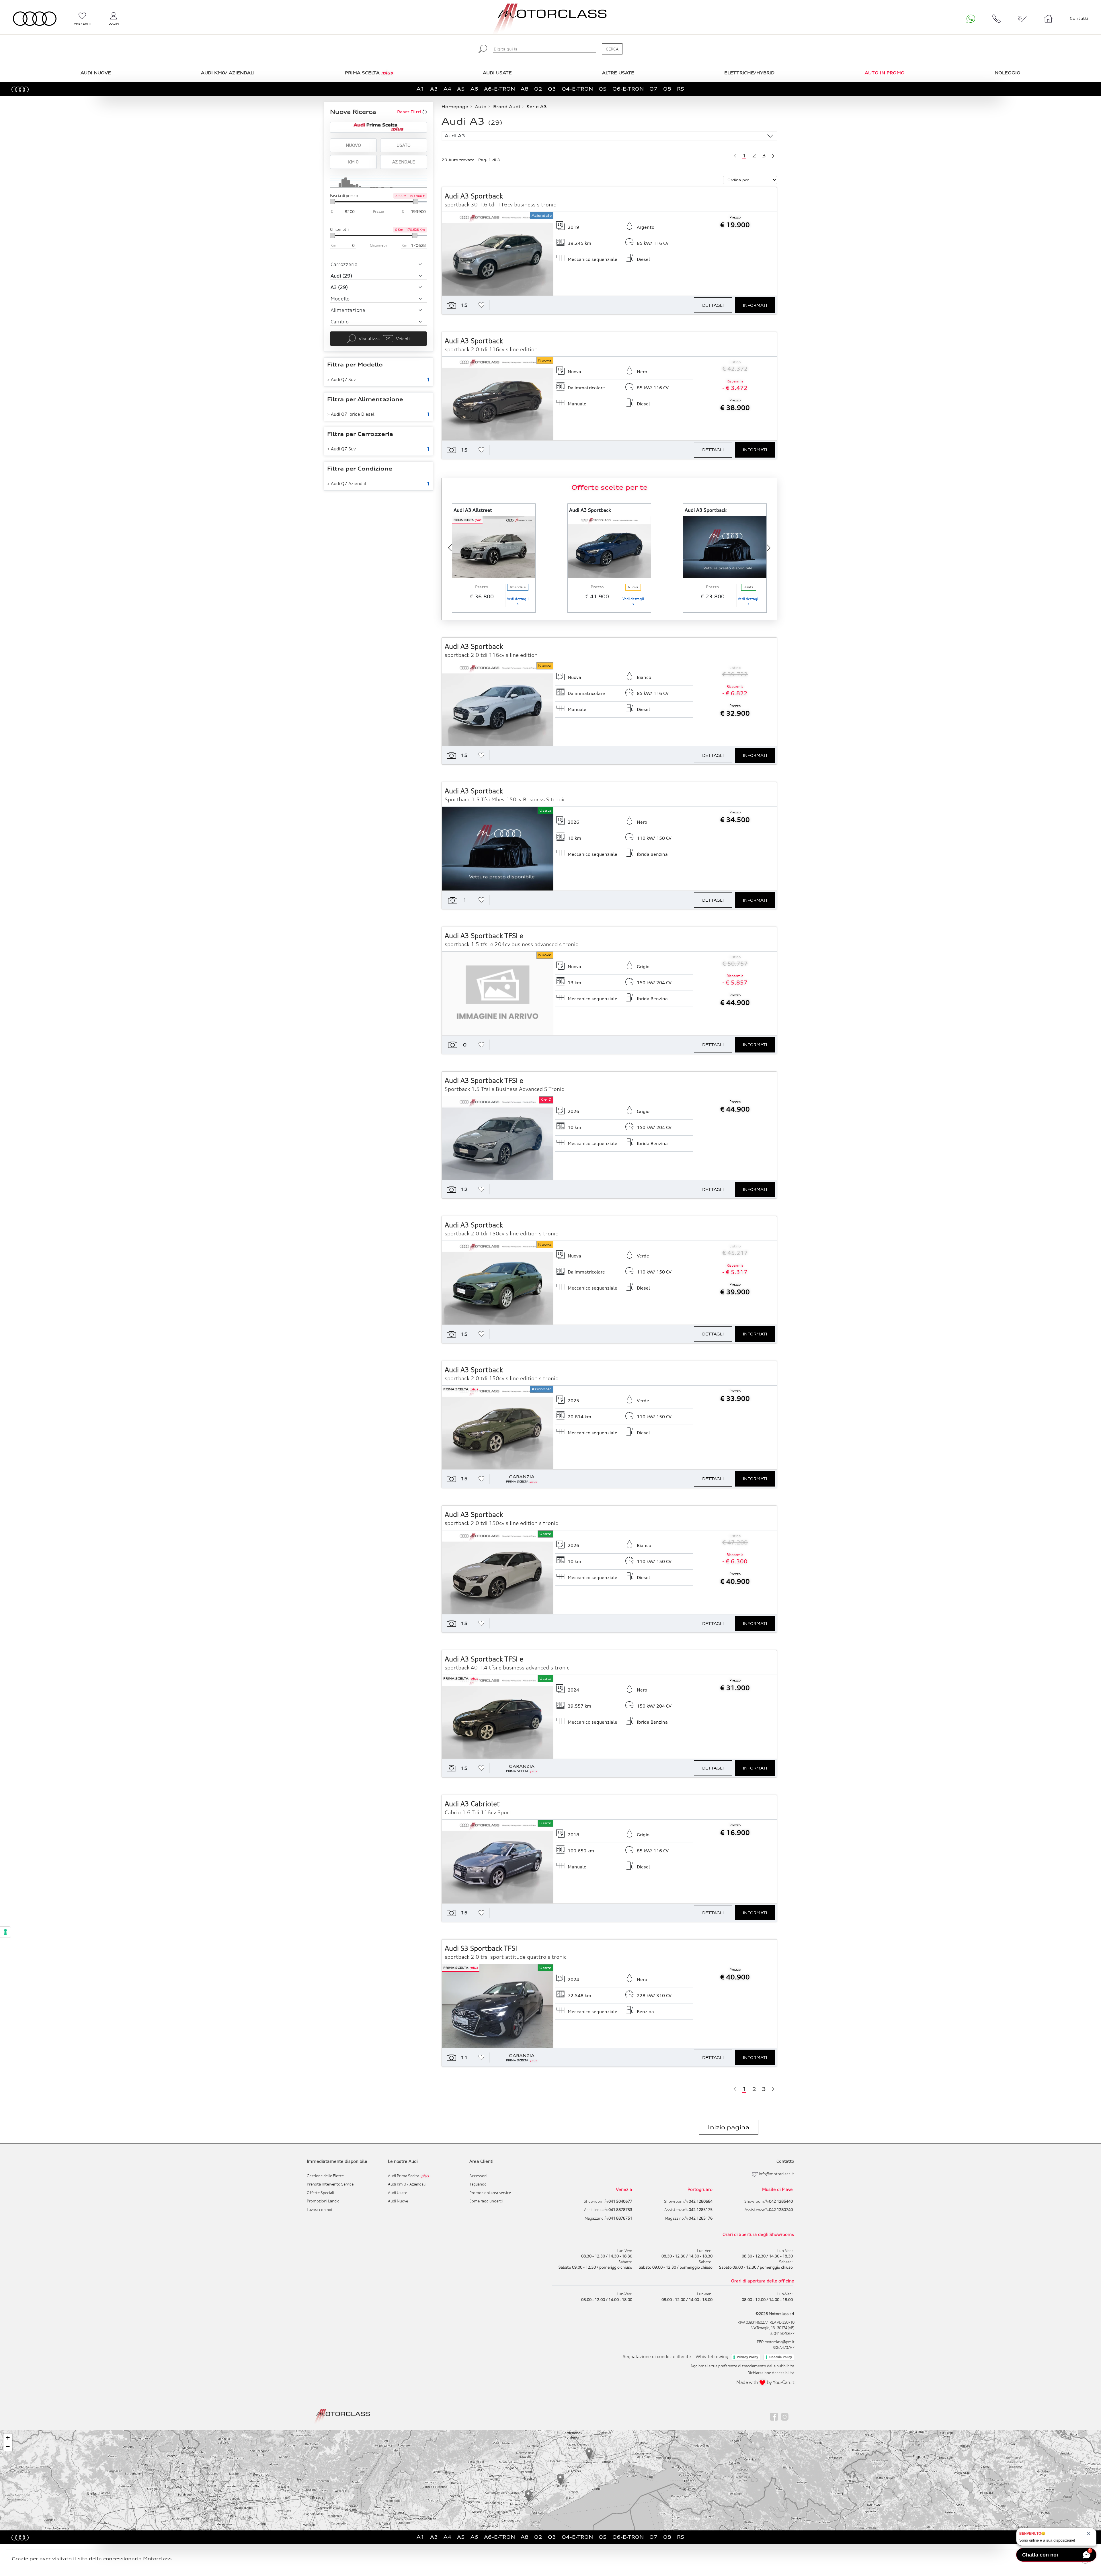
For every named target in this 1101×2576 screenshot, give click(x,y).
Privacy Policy (747, 2357)
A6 (474, 89)
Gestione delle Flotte (325, 2176)
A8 (525, 89)
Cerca (612, 49)
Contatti (1079, 18)
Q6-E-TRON (628, 89)
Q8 (667, 89)
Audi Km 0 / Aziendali (407, 2184)
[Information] (1079, 2427)
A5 (461, 89)
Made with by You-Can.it (765, 2382)
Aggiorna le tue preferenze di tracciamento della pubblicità (742, 2366)
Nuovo (353, 145)
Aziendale (404, 162)
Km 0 (353, 162)
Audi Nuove (398, 2201)
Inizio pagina (729, 2127)
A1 (420, 89)
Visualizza (384, 339)
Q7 (653, 89)
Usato (403, 145)
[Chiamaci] (997, 19)
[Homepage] (342, 2416)
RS (681, 89)
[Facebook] (774, 2416)
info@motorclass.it (777, 2174)
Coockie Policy (781, 2357)
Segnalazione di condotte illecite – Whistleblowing (676, 2356)
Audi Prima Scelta (408, 2176)
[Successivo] (773, 155)
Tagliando (478, 2184)
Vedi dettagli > (518, 601)
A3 (434, 89)
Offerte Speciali (320, 2193)
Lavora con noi (319, 2210)
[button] (528, 2496)
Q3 (552, 89)
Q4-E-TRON (577, 89)
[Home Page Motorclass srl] (35, 19)
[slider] (332, 202)
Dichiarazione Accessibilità (771, 2373)
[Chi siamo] (1048, 19)
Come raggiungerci (486, 2201)
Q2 (538, 89)
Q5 (603, 89)
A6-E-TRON (499, 89)
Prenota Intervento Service (330, 2184)
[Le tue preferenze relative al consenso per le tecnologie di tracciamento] (5, 1932)
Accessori (478, 2176)
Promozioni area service (490, 2193)
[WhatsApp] (971, 19)
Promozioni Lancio (323, 2201)
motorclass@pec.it (779, 2342)
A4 (447, 89)
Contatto (785, 2161)
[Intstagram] (785, 2416)
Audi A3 (455, 136)
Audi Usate (398, 2193)
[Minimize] (1088, 2427)
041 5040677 (784, 2333)
